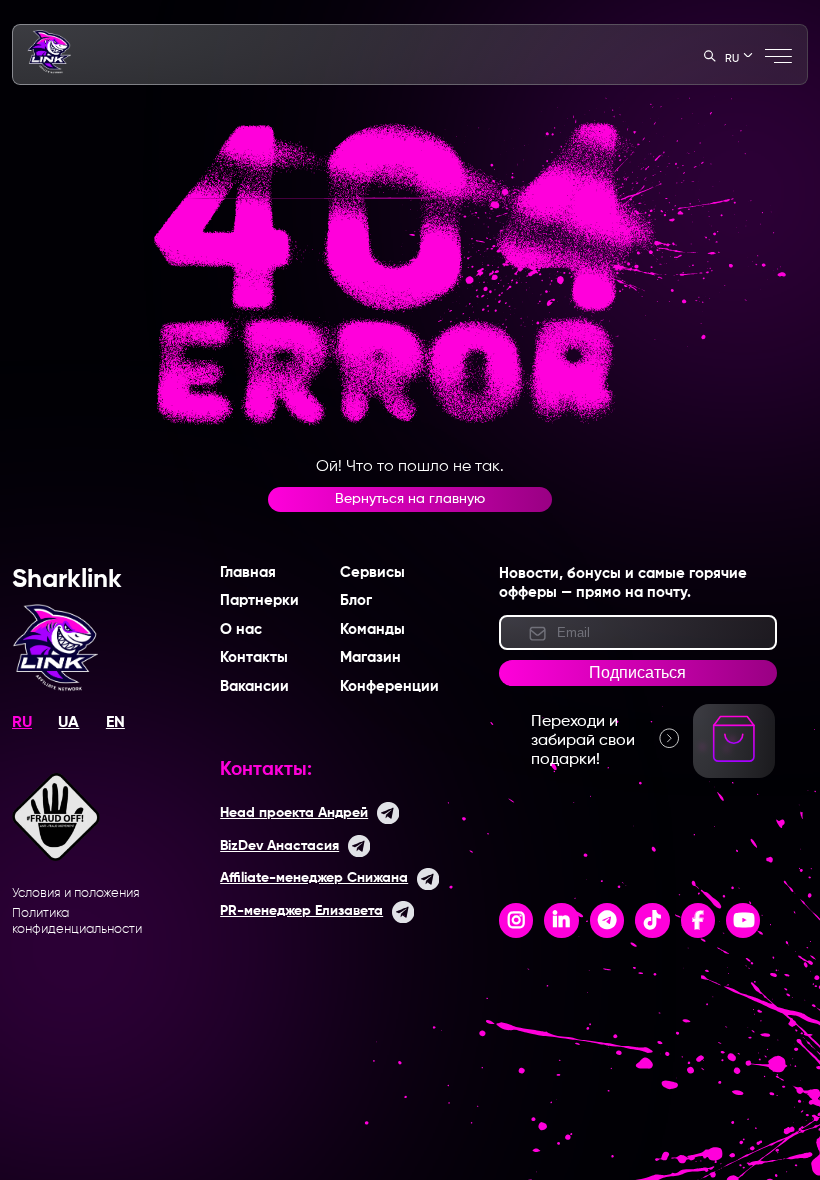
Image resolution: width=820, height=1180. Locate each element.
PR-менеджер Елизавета (301, 911)
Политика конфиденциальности (77, 921)
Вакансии (254, 687)
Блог (356, 601)
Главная (248, 573)
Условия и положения (76, 893)
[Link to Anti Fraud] (56, 857)
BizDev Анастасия (279, 846)
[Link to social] (516, 921)
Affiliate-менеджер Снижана (314, 878)
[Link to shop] (734, 761)
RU (22, 723)
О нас (241, 630)
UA (68, 723)
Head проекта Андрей (294, 813)
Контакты (254, 658)
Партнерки (259, 601)
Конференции (389, 687)
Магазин (370, 658)
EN (115, 723)
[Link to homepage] (49, 70)
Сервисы (372, 573)
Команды (372, 630)
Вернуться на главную (410, 499)
